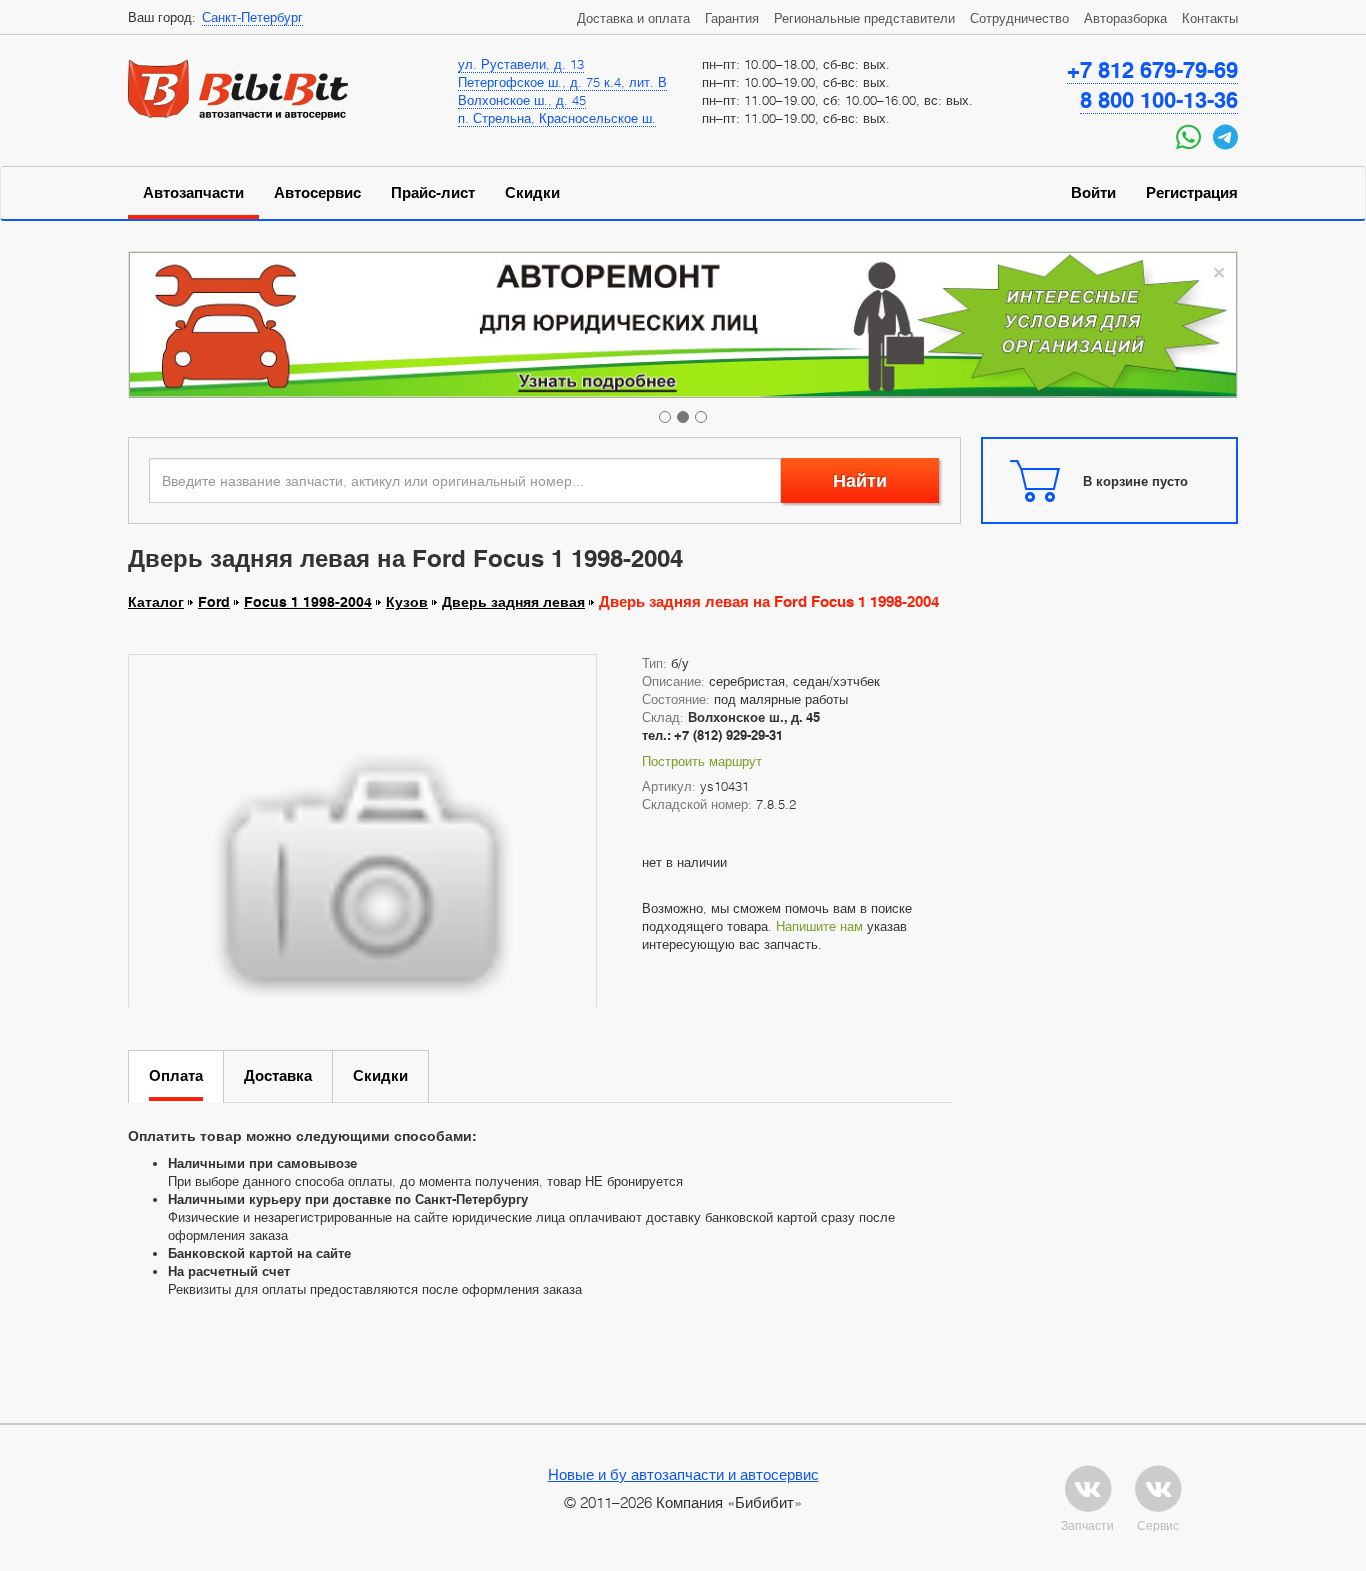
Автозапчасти (193, 193)
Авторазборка (1125, 18)
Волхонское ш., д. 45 (522, 100)
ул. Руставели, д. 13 (521, 64)
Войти (1093, 193)
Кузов (407, 602)
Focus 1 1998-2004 (308, 602)
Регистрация (1192, 193)
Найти (860, 480)
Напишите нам (819, 926)
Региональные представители (864, 18)
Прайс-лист (433, 193)
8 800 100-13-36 (1159, 100)
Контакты (1210, 18)
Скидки (532, 193)
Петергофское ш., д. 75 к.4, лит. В (562, 82)
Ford (214, 602)
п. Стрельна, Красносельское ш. (557, 118)
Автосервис (317, 193)
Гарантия (732, 18)
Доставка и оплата (633, 18)
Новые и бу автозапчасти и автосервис (683, 1474)
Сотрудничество (1019, 18)
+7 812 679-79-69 (1152, 70)
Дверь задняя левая (513, 602)
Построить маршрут (702, 761)
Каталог (156, 602)
